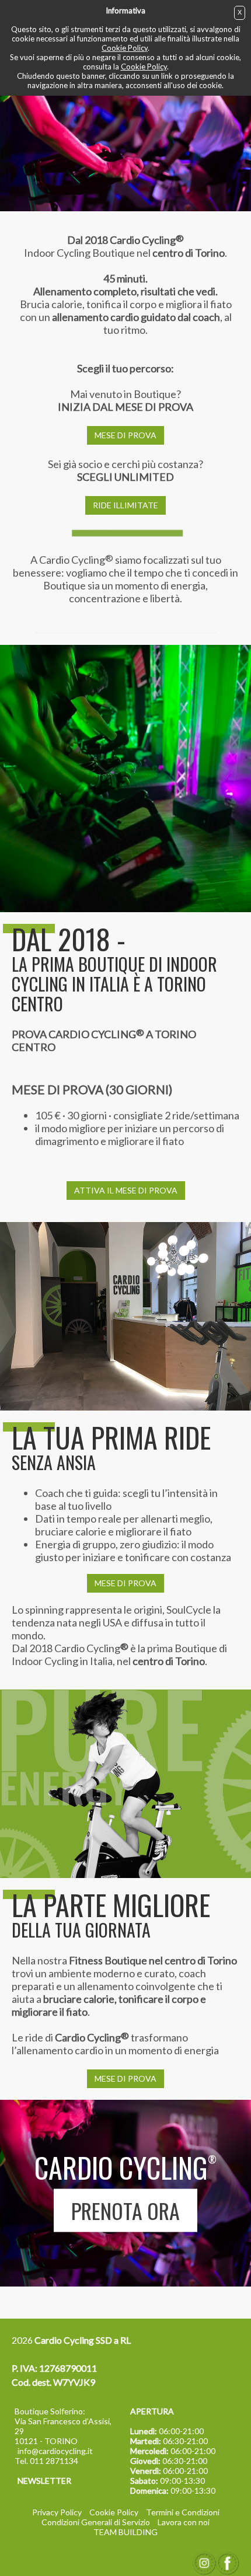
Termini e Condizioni (183, 2512)
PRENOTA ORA (125, 2210)
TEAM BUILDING (125, 2532)
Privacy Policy (57, 2512)
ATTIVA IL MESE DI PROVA (126, 1190)
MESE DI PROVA (125, 435)
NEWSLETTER (44, 2481)
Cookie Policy (125, 48)
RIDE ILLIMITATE (125, 505)
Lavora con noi (184, 2522)
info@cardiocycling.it (55, 2451)
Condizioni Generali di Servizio (96, 2522)
